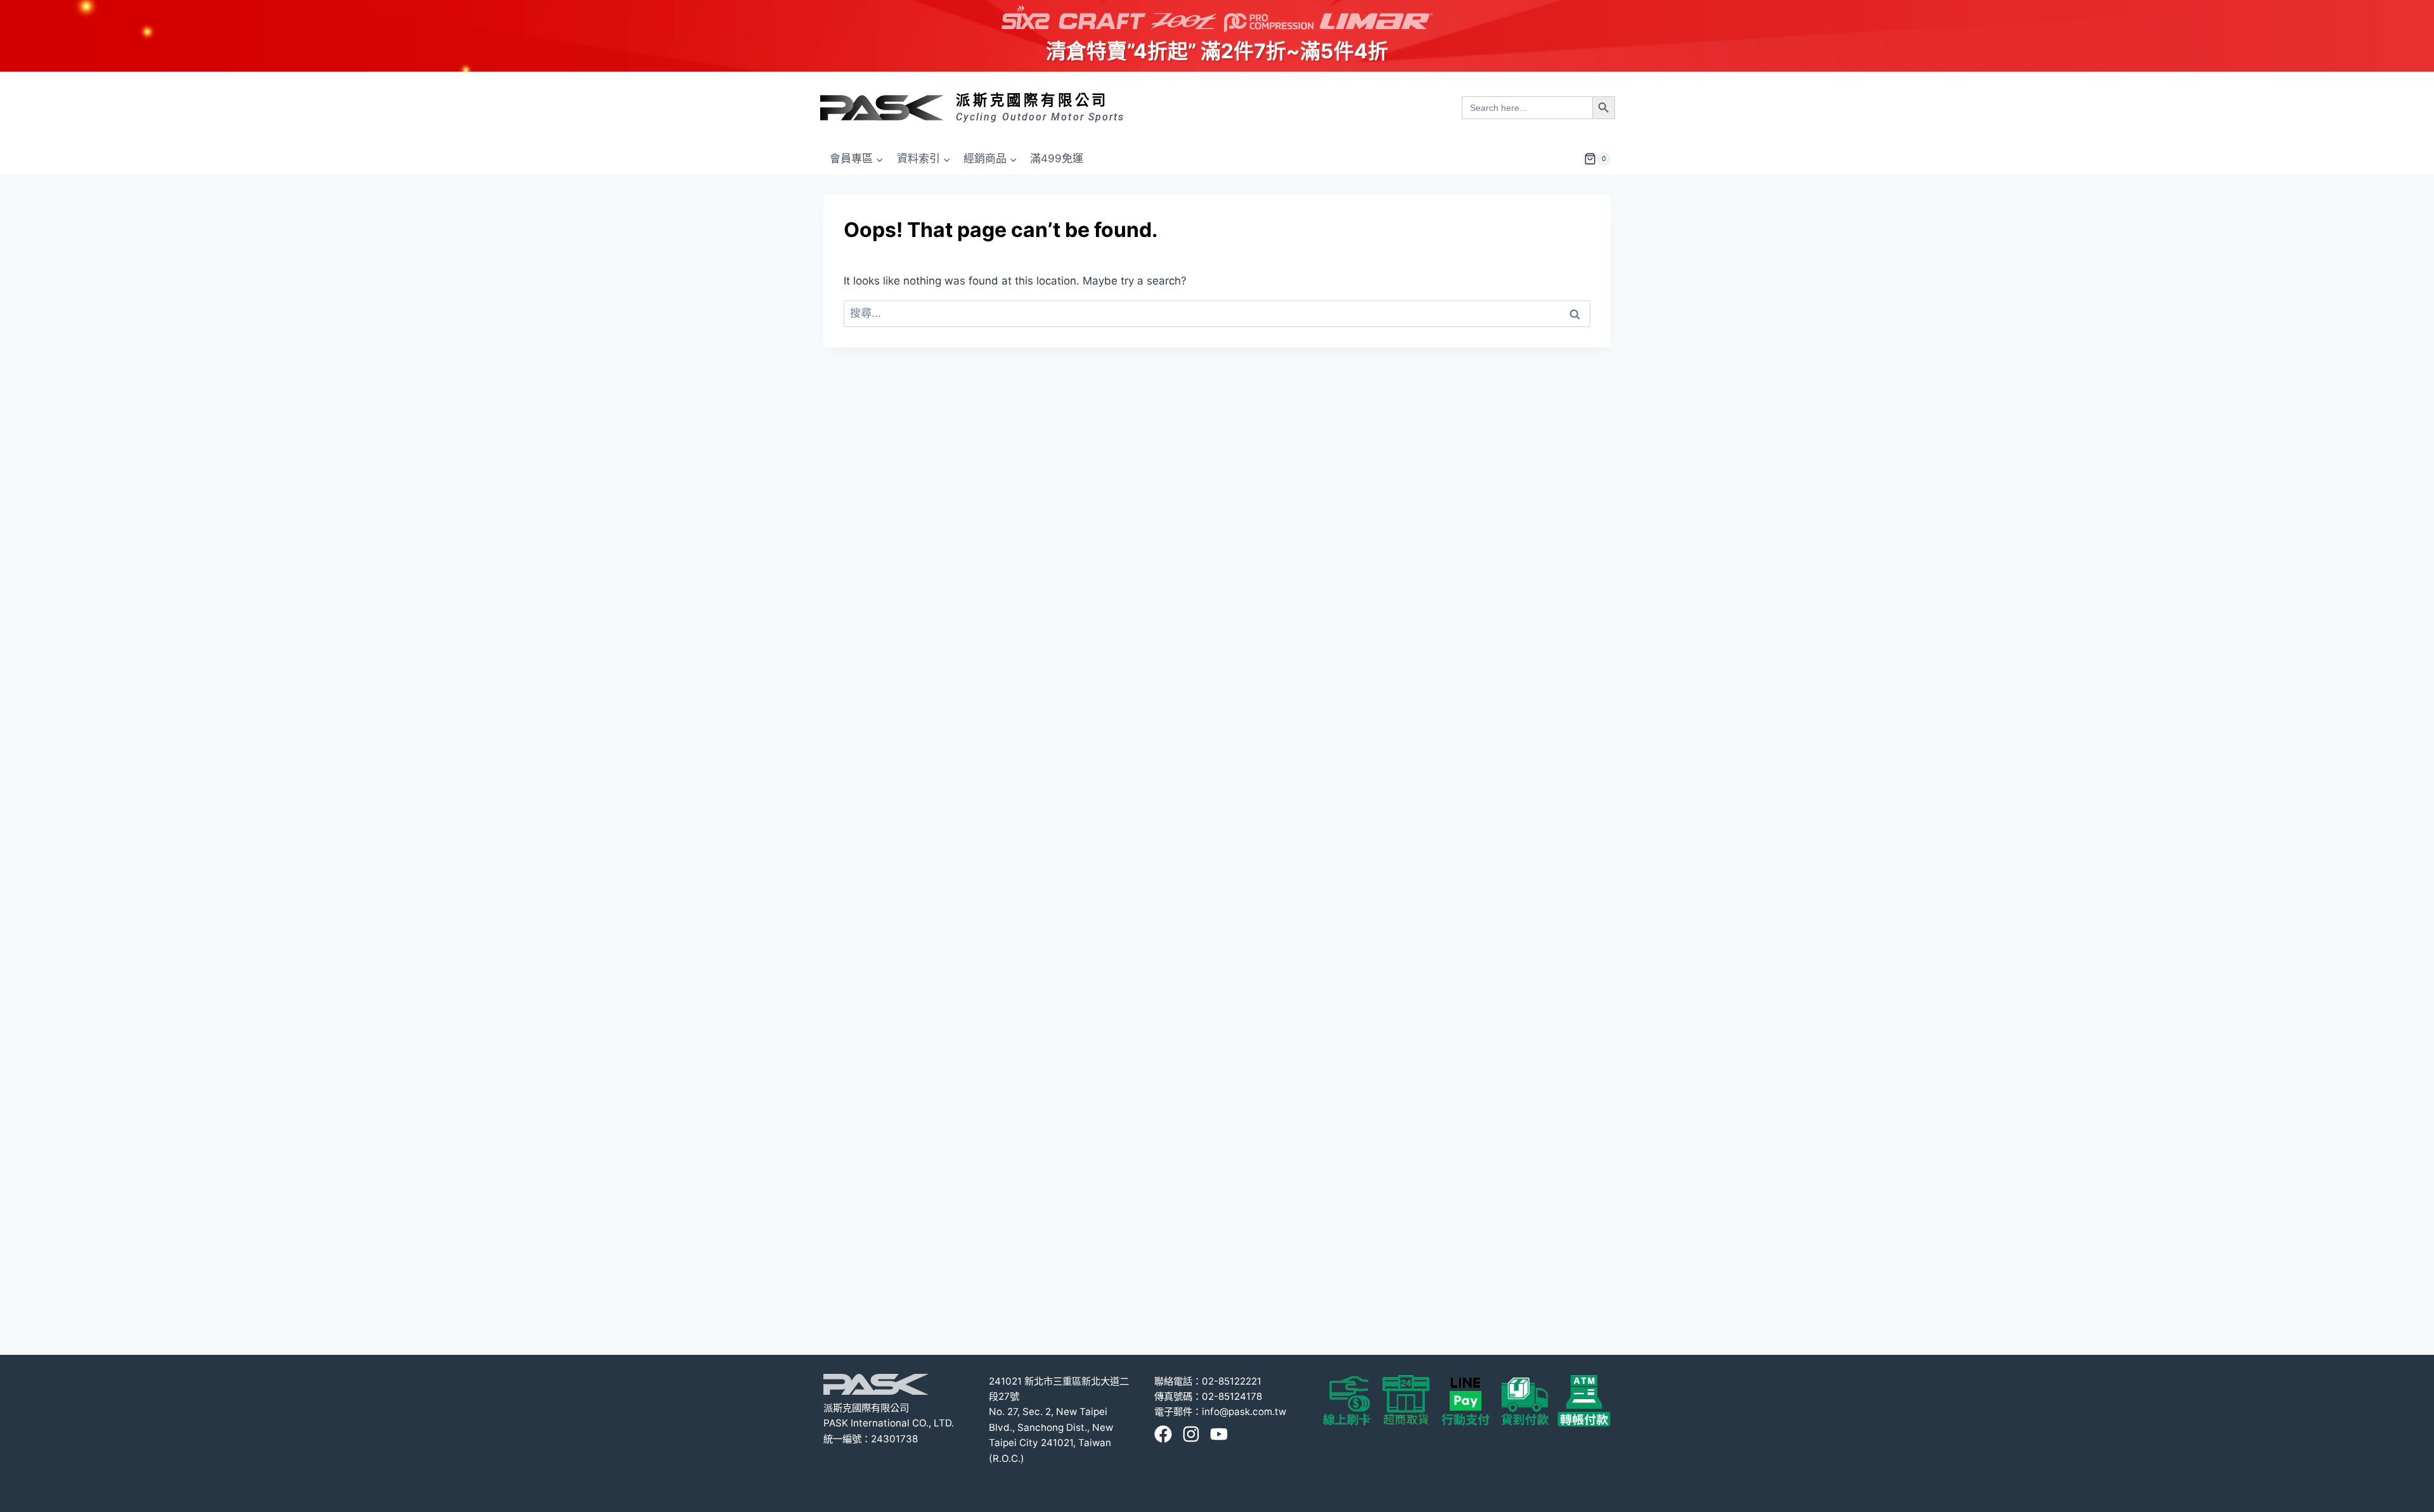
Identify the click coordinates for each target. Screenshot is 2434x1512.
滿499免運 (1057, 158)
